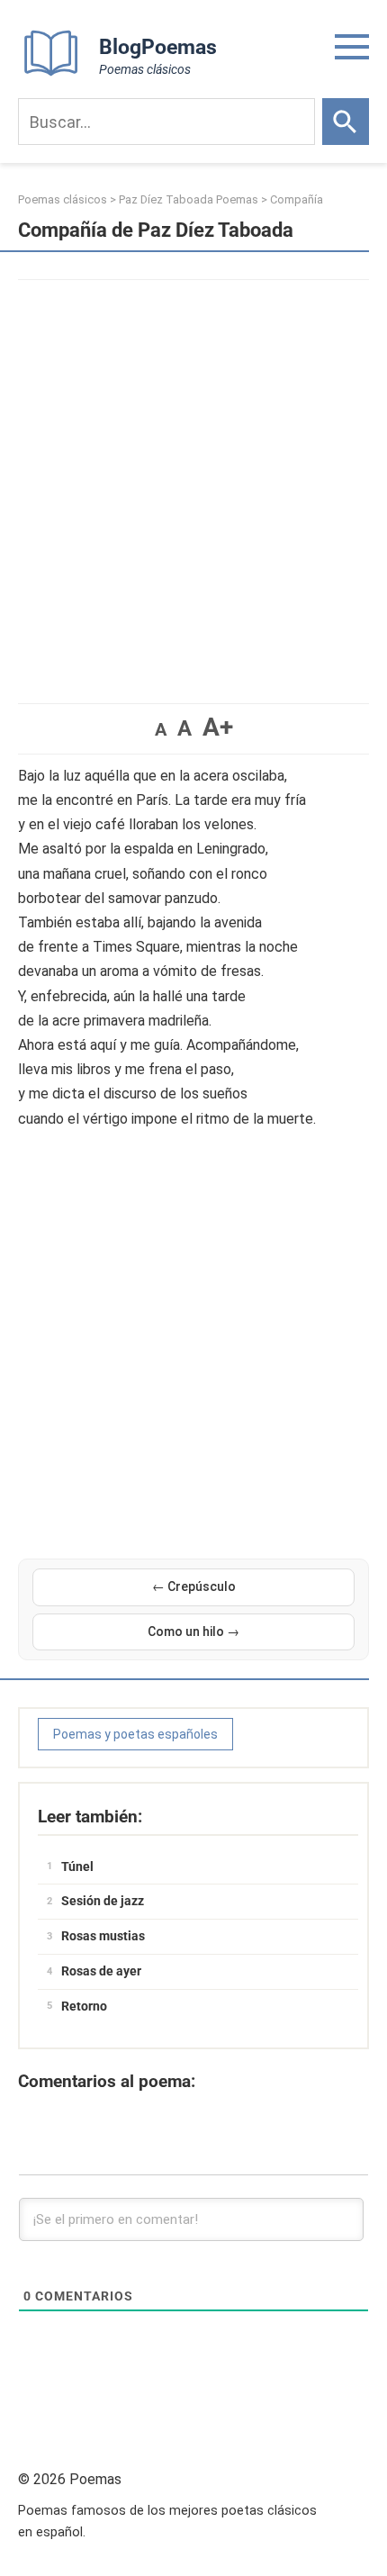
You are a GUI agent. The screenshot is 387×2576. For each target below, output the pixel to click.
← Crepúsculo (194, 1586)
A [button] (161, 729)
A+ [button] (218, 727)
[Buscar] (346, 122)
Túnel (77, 1866)
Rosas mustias (103, 1936)
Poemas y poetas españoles (135, 1734)
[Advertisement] (193, 483)
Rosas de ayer (101, 1971)
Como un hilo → (193, 1631)
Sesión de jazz (103, 1901)
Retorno (84, 2006)
